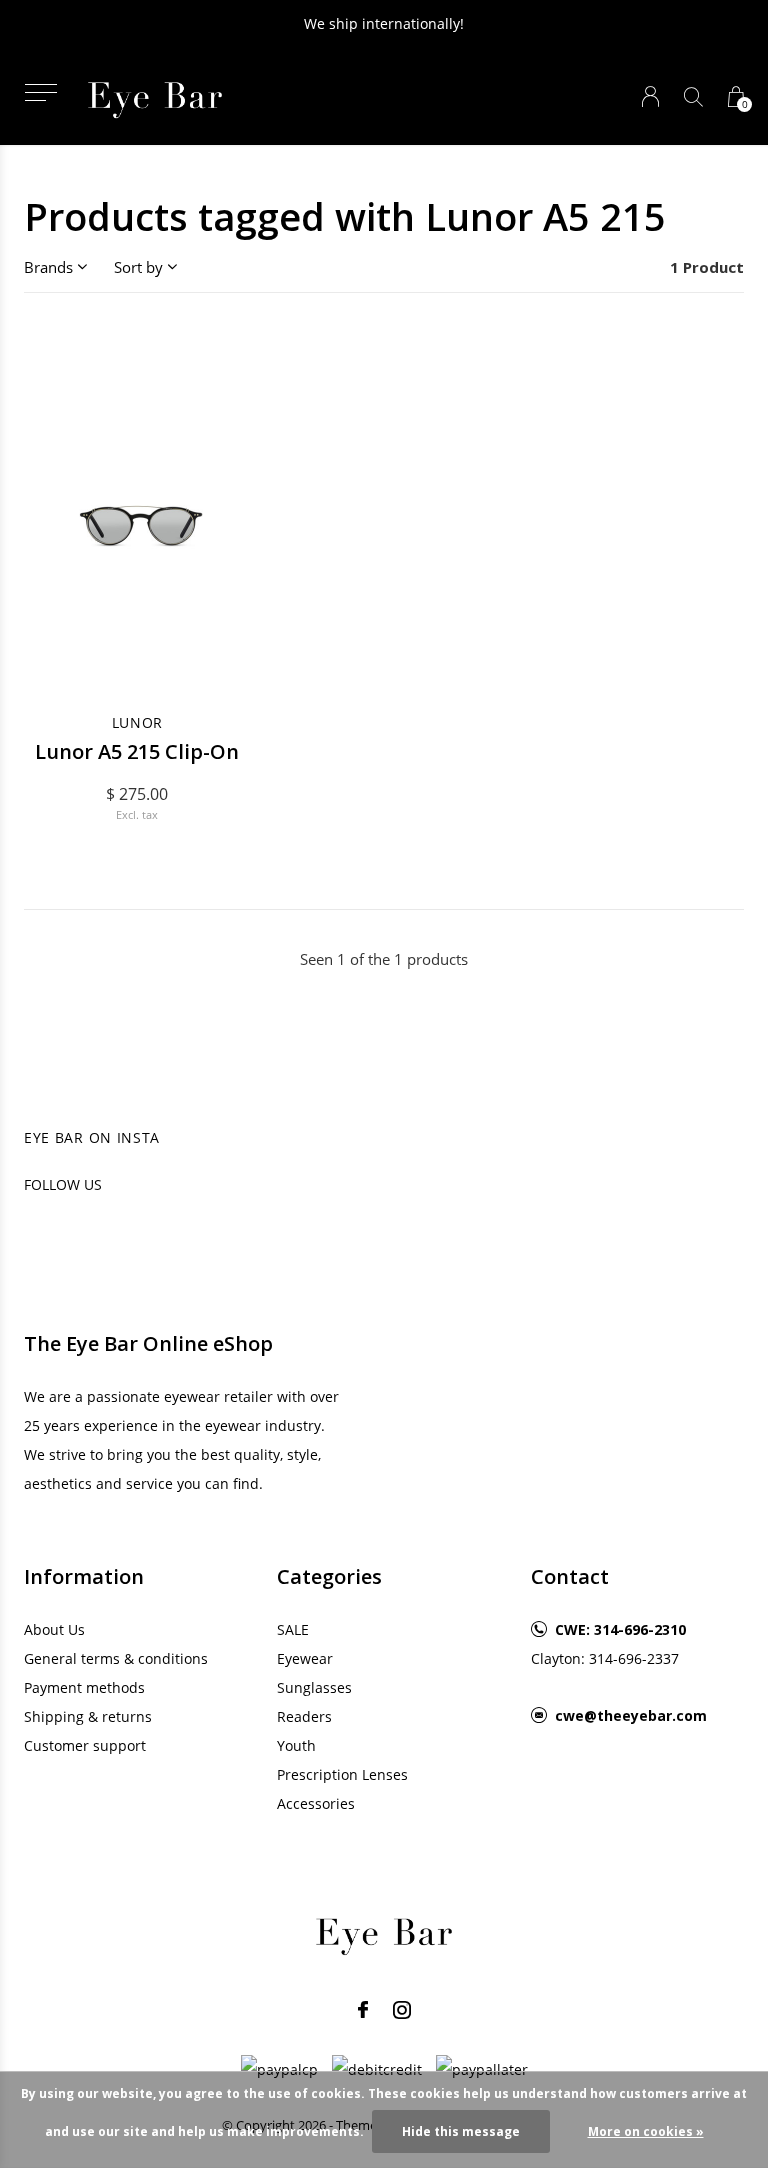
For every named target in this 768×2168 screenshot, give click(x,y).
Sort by (138, 267)
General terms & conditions (116, 1658)
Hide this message (461, 2131)
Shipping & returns (88, 1716)
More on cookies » (646, 2131)
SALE (293, 1629)
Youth (296, 1745)
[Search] (693, 96)
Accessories (316, 1803)
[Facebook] (363, 2010)
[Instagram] (402, 2010)
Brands (48, 267)
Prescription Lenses (342, 1774)
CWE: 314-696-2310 (620, 1629)
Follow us (63, 1184)
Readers (304, 1716)
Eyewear (305, 1658)
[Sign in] (650, 96)
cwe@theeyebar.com (631, 1715)
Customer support (85, 1745)
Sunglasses (314, 1687)
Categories (329, 1576)
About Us (54, 1629)
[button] (40, 92)
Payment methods (84, 1687)
